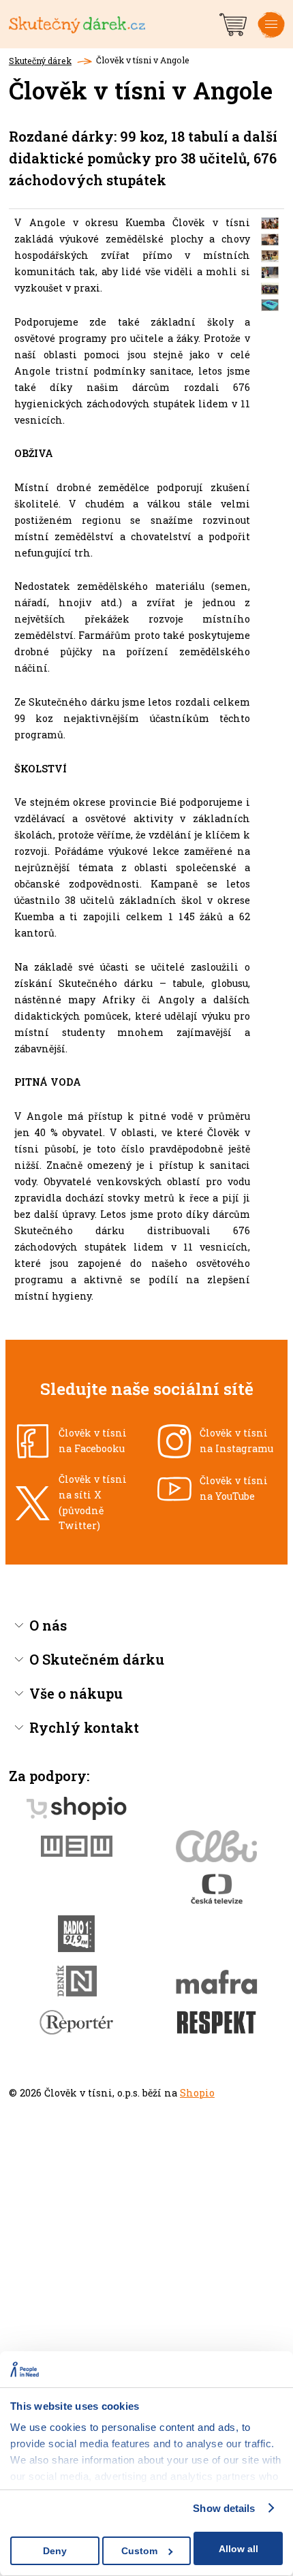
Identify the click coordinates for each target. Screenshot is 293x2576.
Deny (55, 2551)
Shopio (197, 2093)
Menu (271, 35)
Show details (224, 2508)
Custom (139, 2551)
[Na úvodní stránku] (113, 24)
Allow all (238, 2549)
